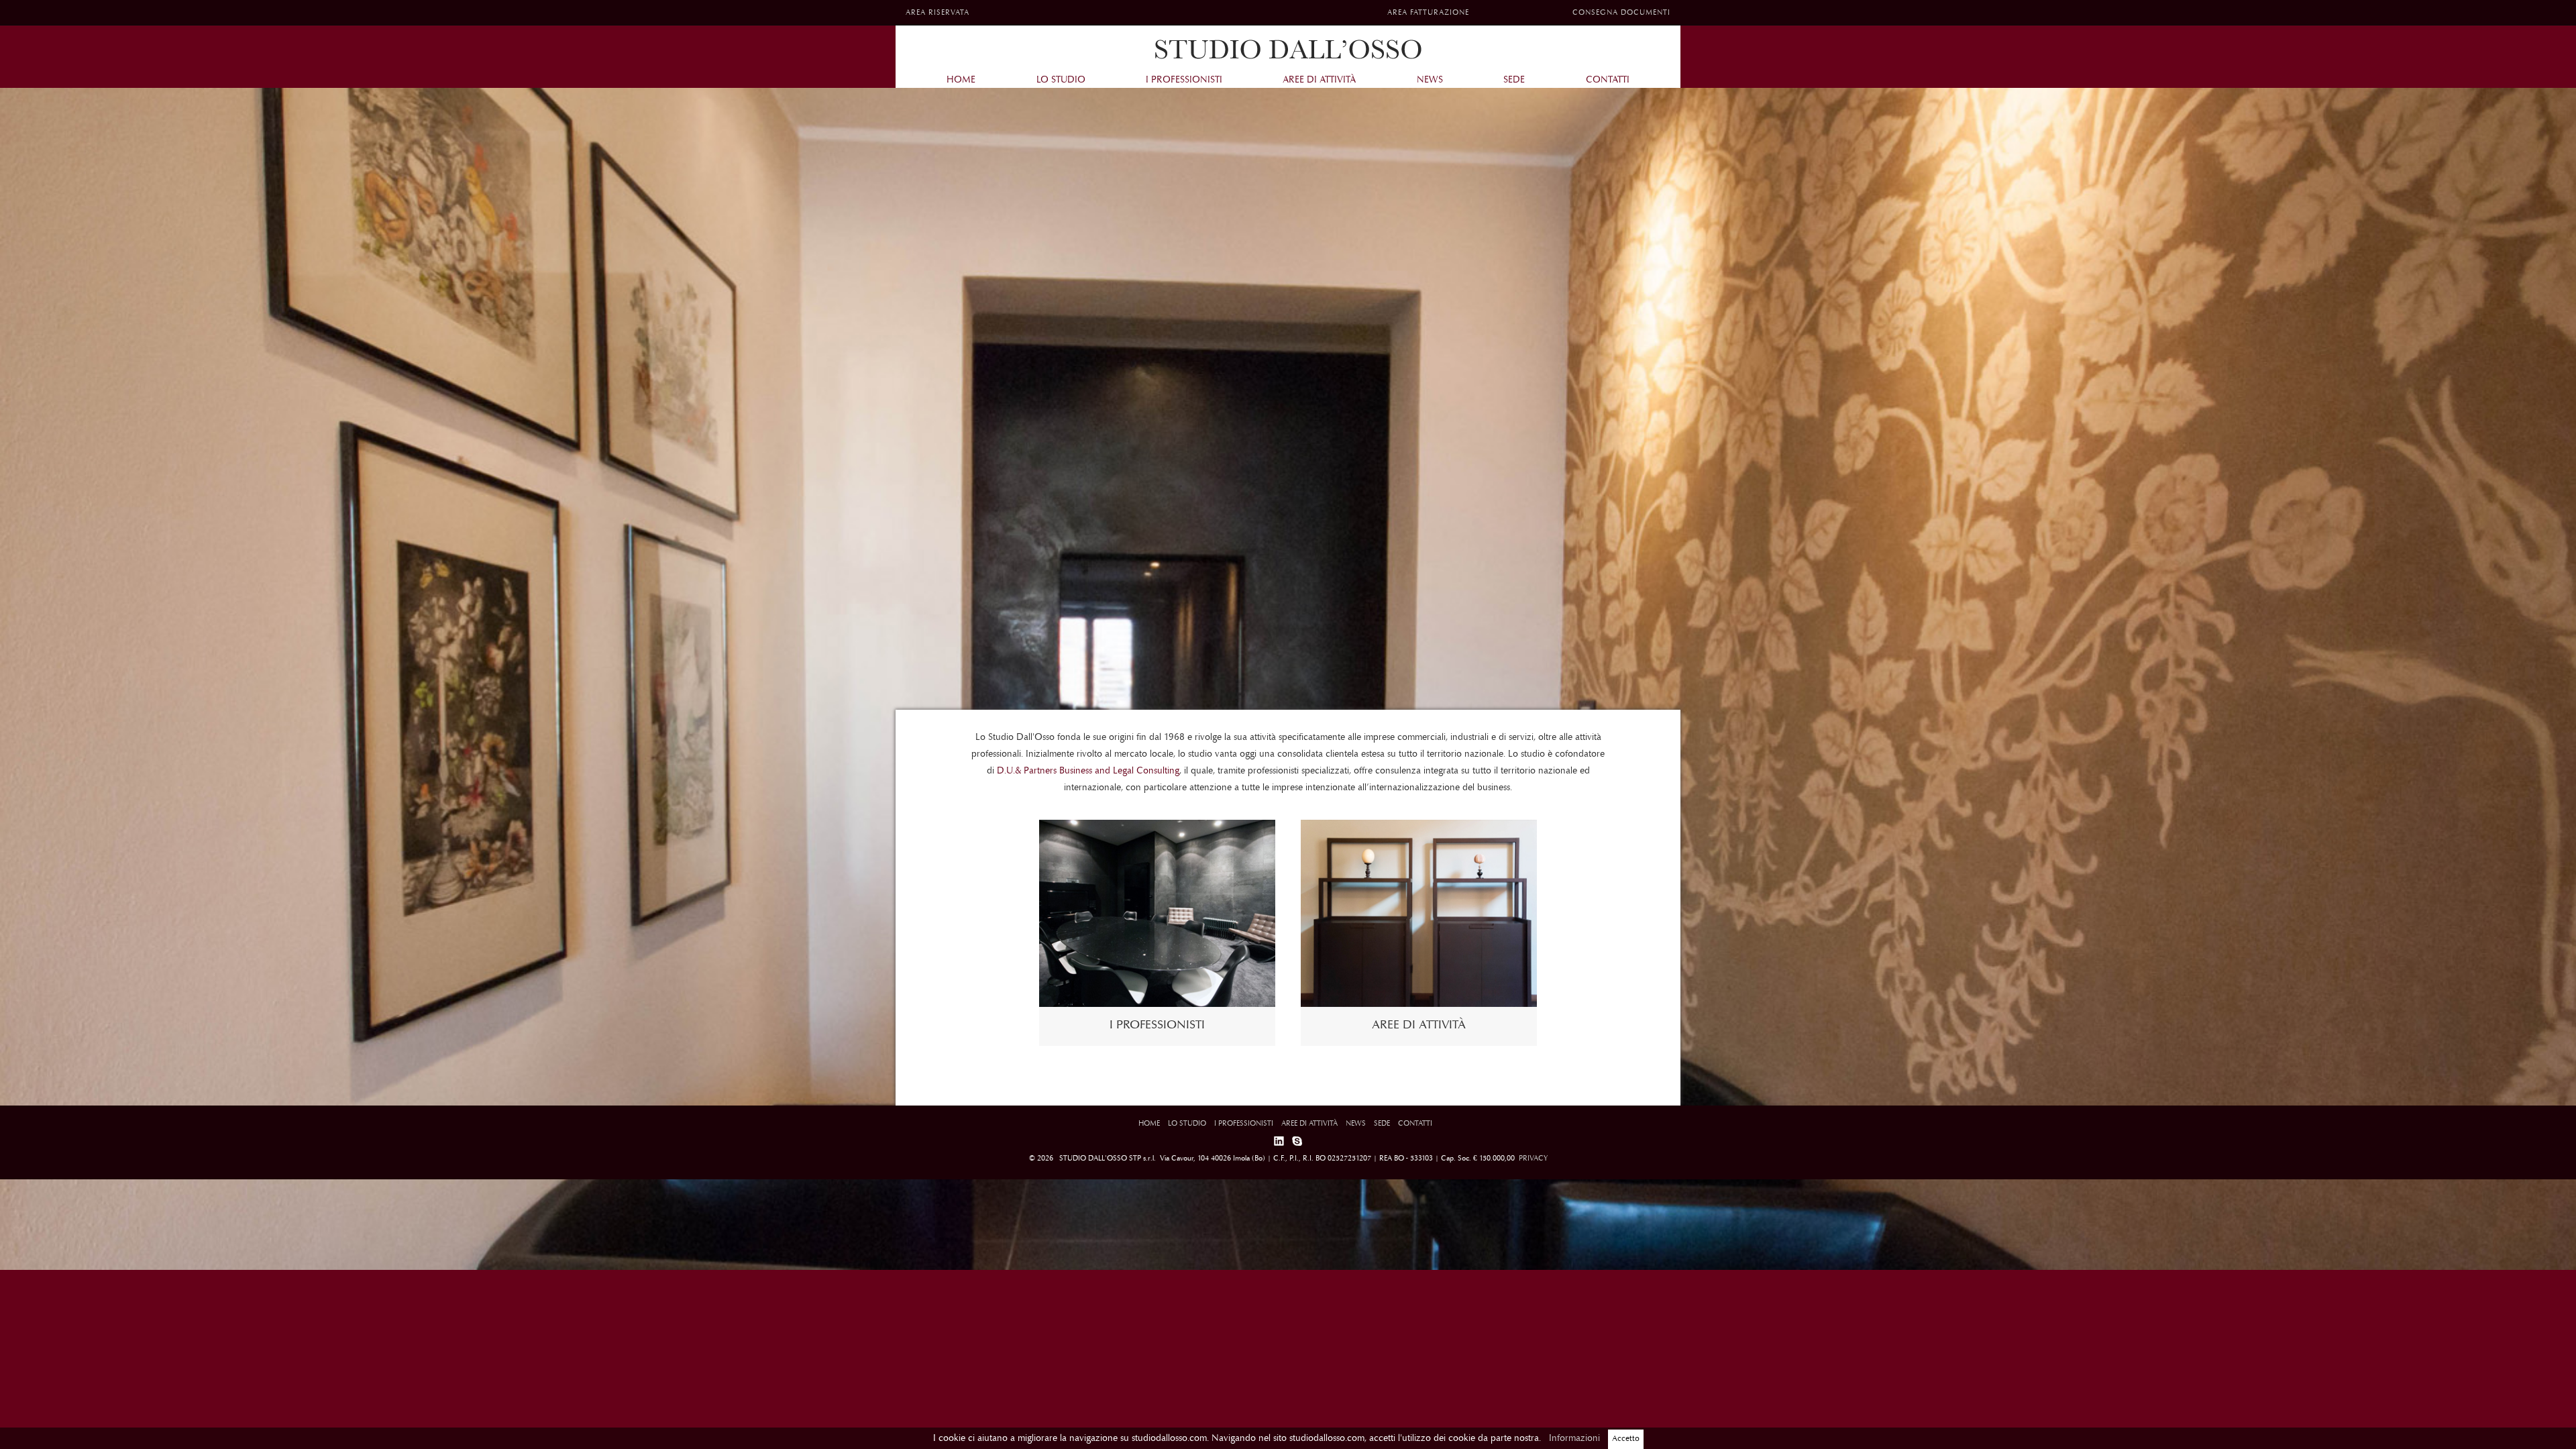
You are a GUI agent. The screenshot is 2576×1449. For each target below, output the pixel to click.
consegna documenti (1621, 13)
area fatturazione (1428, 13)
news (1430, 80)
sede (1514, 80)
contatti (1608, 80)
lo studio (1061, 80)
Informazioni (1574, 1439)
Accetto (1626, 1439)
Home (961, 80)
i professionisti (1184, 80)
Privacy (1532, 1159)
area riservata (937, 13)
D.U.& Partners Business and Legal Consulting (1088, 771)
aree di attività (1319, 80)
